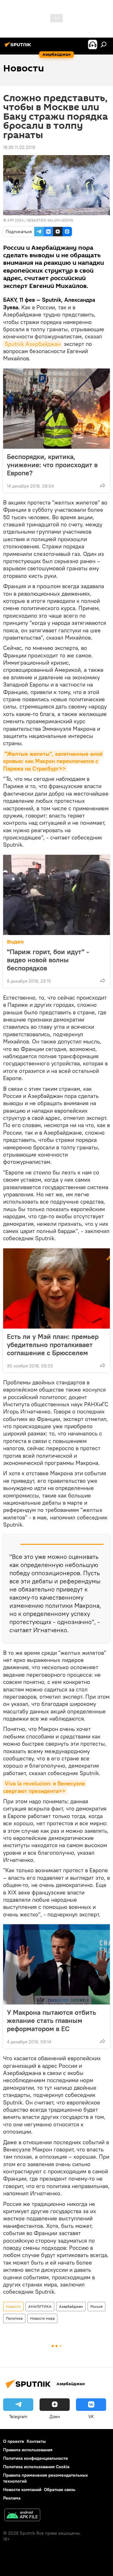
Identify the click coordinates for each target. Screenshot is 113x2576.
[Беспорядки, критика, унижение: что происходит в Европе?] (56, 409)
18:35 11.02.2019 (19, 147)
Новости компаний (22, 2490)
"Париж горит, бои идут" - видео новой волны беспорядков (48, 960)
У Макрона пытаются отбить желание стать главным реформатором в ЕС (51, 2020)
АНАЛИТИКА (40, 2306)
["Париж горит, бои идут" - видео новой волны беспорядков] (56, 895)
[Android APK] (22, 2516)
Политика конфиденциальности (35, 2458)
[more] (103, 485)
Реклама (12, 2498)
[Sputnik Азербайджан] (19, 47)
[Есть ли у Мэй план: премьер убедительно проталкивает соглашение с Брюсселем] (56, 1288)
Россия (97, 2306)
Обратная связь (60, 2490)
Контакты (36, 2441)
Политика (14, 2318)
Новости (13, 2306)
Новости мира (42, 2318)
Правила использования (28, 2450)
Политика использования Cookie (36, 2467)
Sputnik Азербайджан (33, 344)
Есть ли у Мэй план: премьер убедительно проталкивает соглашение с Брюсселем (53, 1345)
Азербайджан (71, 2306)
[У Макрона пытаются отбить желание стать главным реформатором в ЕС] (56, 1964)
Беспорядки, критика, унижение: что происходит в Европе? (52, 465)
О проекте (14, 2441)
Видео (15, 942)
